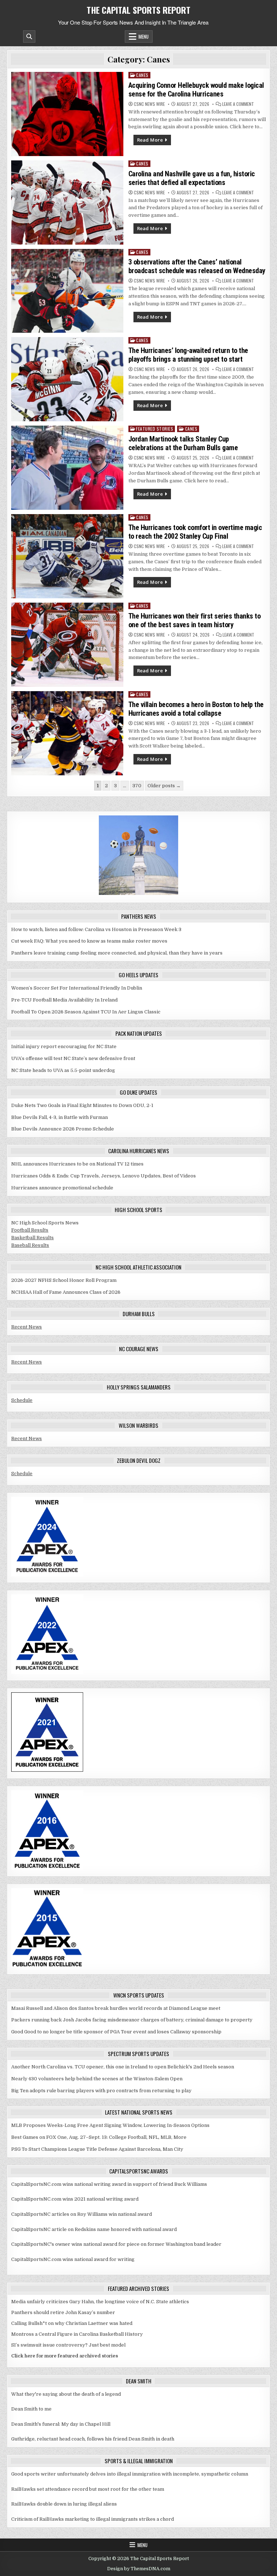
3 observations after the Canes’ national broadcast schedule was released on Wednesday (197, 266)
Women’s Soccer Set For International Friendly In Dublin (77, 988)
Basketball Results (32, 1238)
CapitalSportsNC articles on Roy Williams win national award (82, 2214)
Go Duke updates (138, 1092)
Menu (144, 36)
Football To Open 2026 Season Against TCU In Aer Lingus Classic (86, 1012)
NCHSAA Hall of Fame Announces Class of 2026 (66, 1292)
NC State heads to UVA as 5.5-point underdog (63, 1070)
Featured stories (155, 429)
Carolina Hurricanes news (139, 1151)
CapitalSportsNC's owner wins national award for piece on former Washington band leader (116, 2244)
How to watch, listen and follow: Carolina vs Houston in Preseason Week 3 (96, 929)
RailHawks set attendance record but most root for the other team (88, 2489)
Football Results (30, 1230)
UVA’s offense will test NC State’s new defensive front (73, 1058)
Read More (150, 140)
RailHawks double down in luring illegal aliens (64, 2504)
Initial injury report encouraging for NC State (64, 1046)
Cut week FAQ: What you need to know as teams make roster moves (89, 941)
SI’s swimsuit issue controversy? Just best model (68, 2345)
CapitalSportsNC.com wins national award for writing (73, 2259)
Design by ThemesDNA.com (139, 2569)
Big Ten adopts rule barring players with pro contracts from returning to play (101, 2091)
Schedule (22, 1400)
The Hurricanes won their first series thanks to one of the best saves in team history (195, 620)
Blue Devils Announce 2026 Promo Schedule (63, 1129)
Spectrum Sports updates (138, 2054)
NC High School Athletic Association (138, 1267)
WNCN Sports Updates (139, 1995)
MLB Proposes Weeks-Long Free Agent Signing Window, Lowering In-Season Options (110, 2125)
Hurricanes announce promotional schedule (62, 1188)
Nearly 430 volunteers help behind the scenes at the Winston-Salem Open (97, 2079)
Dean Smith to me (31, 2409)
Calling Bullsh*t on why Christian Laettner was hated (72, 2323)
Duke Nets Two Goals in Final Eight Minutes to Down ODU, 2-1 (82, 1105)
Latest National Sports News (139, 2112)
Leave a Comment (238, 104)
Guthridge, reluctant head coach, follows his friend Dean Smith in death (93, 2439)
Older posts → (164, 786)
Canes (142, 75)
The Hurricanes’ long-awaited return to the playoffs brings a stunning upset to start (188, 355)
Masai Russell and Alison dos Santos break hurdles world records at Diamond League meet (116, 2008)
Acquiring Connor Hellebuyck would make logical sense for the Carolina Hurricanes (196, 90)
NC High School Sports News (45, 1223)
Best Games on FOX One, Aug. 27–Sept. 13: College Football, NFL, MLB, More (99, 2137)
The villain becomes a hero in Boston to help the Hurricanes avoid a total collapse (196, 709)
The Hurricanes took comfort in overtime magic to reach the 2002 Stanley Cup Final (195, 532)
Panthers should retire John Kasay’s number (63, 2312)
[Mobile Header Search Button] (29, 36)
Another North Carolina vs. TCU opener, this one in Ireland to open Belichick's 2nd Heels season (123, 2067)
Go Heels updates (138, 975)
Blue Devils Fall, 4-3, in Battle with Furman (60, 1117)
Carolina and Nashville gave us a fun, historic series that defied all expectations (192, 178)
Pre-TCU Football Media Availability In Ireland (64, 1000)
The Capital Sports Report (138, 10)
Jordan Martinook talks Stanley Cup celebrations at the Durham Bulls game (183, 443)
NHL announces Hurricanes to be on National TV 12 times (77, 1164)
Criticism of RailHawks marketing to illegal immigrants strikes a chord (93, 2519)
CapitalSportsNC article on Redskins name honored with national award (94, 2229)
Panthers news (139, 916)
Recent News (27, 1327)
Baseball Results (30, 1245)
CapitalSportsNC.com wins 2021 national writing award (75, 2199)
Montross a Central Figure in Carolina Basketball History (77, 2334)
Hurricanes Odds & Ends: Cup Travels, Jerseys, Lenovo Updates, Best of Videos (104, 1176)
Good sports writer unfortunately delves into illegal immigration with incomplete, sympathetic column (130, 2474)
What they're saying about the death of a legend (66, 2394)
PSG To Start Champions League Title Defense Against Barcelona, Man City (97, 2149)
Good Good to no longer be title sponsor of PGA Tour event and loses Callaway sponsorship (116, 2032)
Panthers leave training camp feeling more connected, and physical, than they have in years (117, 953)
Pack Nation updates (139, 1033)
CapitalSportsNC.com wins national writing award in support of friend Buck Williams (109, 2184)
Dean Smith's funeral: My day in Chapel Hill (61, 2424)
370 (137, 786)
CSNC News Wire (149, 104)
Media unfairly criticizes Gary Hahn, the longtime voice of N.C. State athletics (100, 2302)
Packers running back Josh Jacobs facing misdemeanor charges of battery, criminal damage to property (132, 2020)
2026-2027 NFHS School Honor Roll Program (64, 1280)
